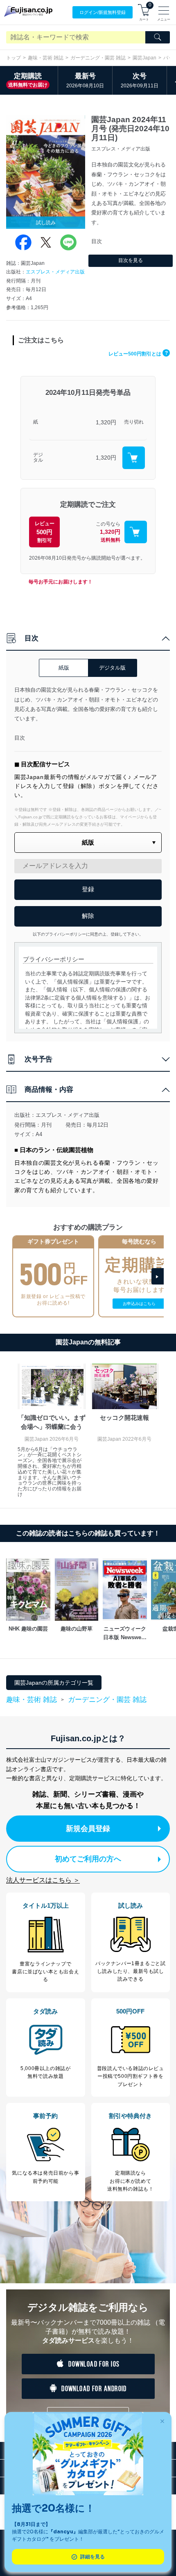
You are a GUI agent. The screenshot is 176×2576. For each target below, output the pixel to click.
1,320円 (106, 422)
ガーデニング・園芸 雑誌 (98, 58)
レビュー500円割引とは (138, 354)
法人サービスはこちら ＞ (43, 1880)
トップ (14, 58)
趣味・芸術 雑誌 (46, 58)
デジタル (38, 458)
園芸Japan (144, 58)
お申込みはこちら (139, 1304)
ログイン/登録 (103, 12)
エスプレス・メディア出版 (55, 272)
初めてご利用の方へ (88, 1859)
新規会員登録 (88, 1829)
